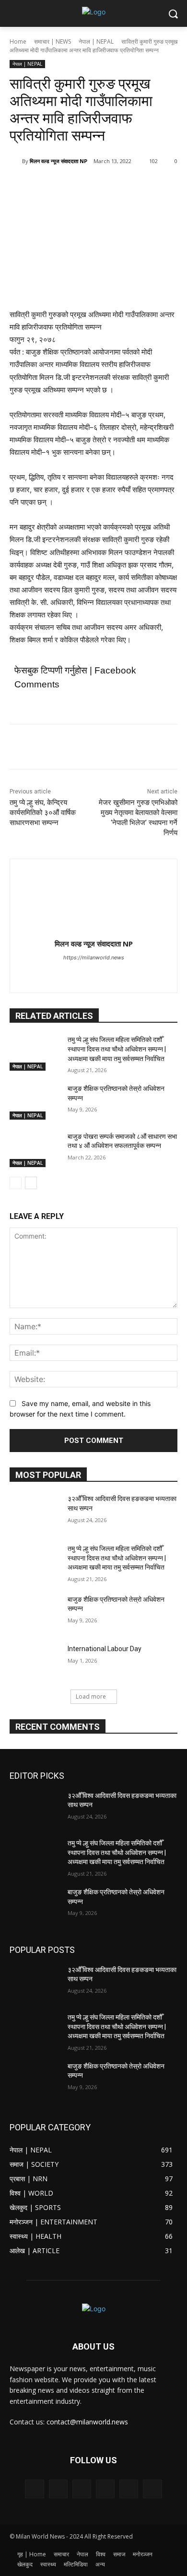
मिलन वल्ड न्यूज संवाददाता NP (58, 161)
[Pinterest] (93, 186)
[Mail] (82, 2489)
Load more (91, 1696)
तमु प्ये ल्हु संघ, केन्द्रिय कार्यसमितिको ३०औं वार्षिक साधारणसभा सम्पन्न (43, 813)
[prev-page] (16, 1183)
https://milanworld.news (94, 957)
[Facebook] (49, 186)
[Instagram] (58, 2489)
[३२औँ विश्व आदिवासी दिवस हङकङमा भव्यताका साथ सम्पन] (35, 1512)
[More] (138, 186)
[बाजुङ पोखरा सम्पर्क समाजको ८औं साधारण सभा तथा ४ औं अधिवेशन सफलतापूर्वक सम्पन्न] (35, 1150)
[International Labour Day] (35, 1662)
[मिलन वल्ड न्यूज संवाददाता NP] (16, 161)
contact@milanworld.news (87, 2422)
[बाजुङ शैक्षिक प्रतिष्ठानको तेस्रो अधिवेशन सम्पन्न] (35, 1102)
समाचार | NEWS (53, 41)
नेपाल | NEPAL (96, 41)
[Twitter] (71, 186)
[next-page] (31, 1183)
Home (18, 41)
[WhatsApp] (116, 186)
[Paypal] (105, 2489)
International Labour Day (105, 1649)
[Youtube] (102, 974)
